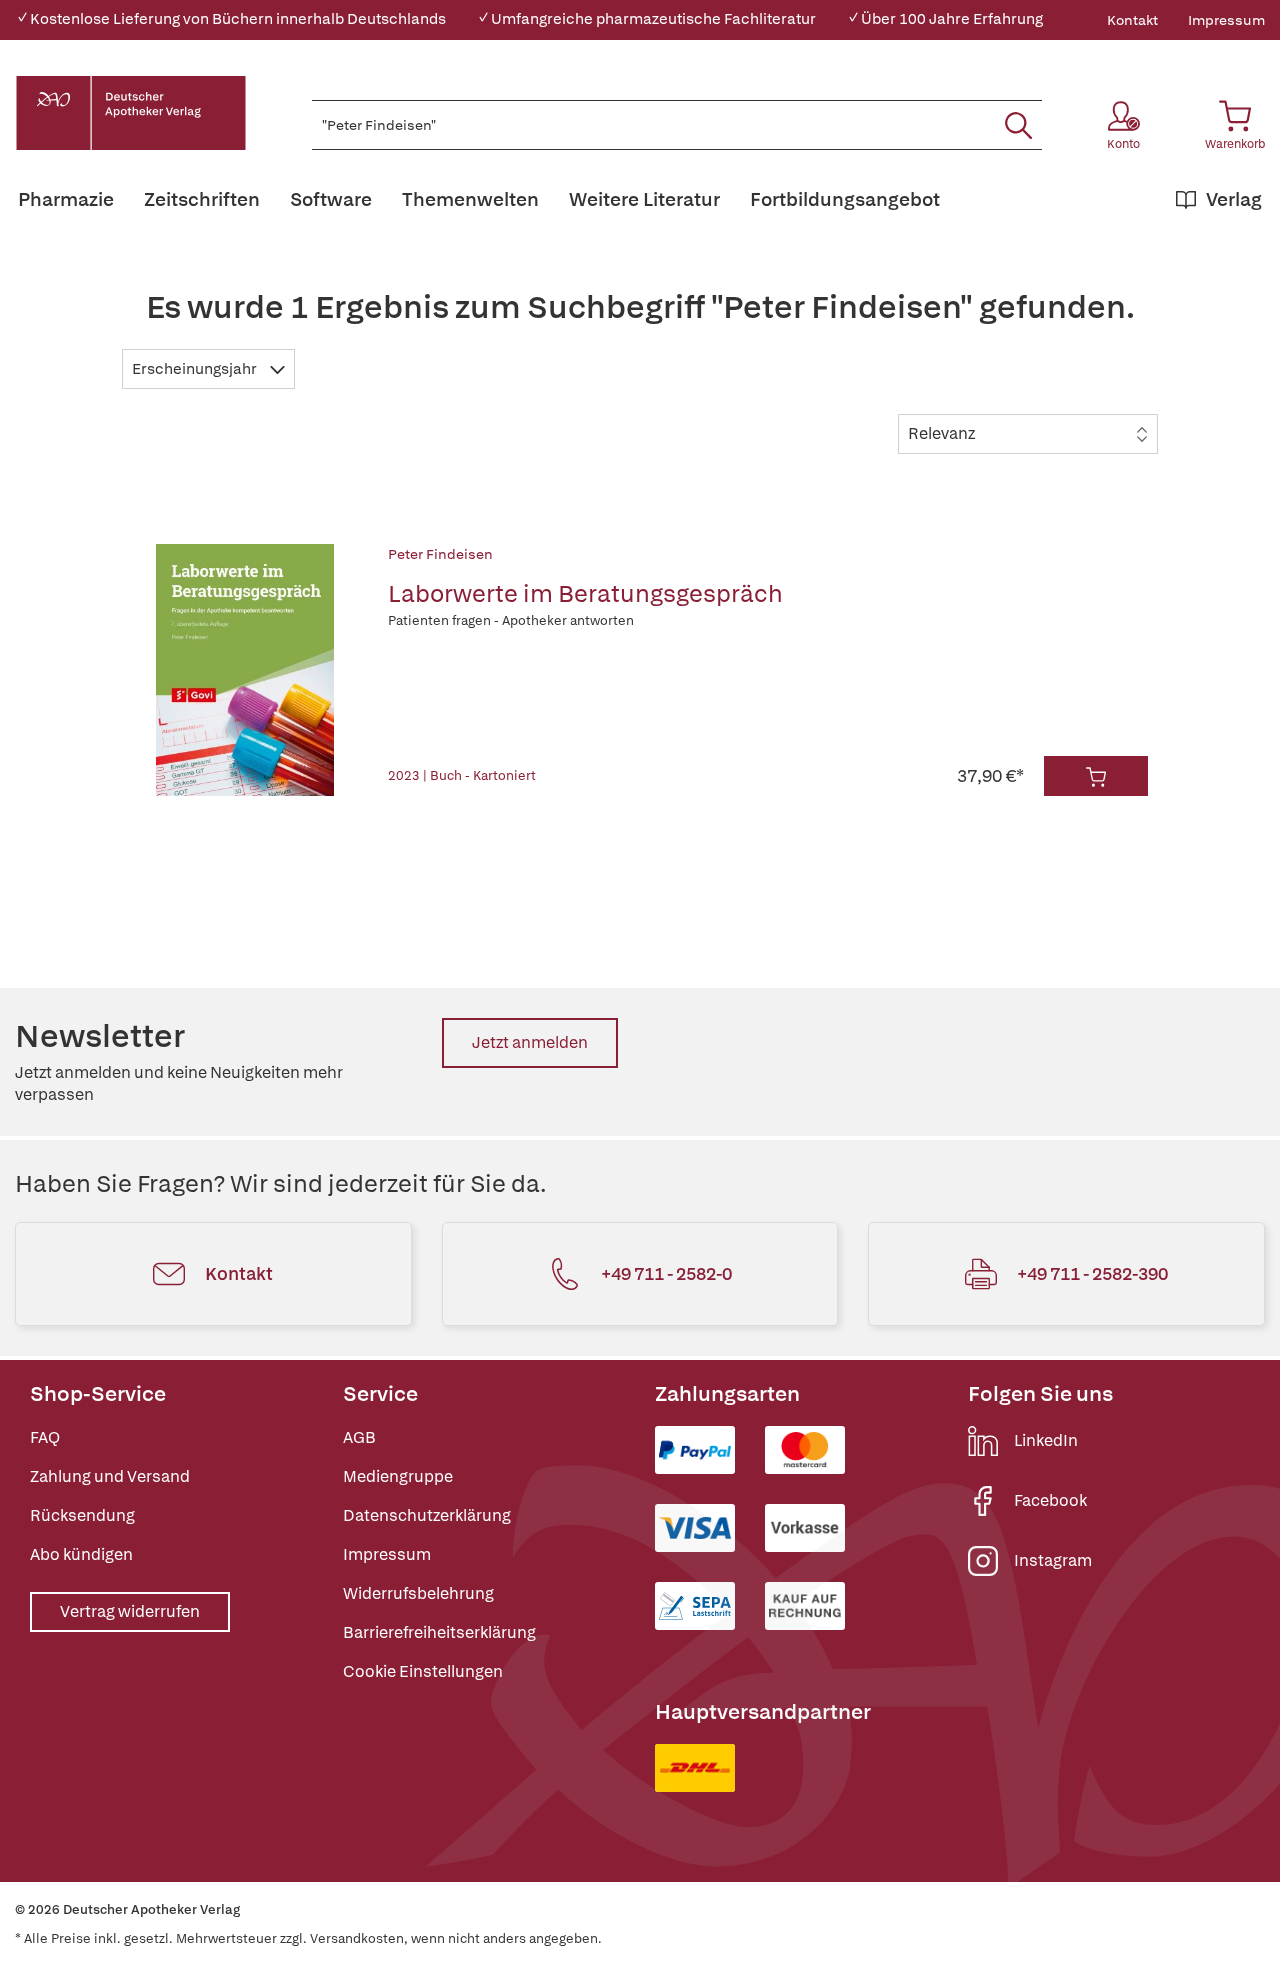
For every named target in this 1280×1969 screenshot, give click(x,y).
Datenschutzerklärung (427, 1515)
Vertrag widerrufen (130, 1611)
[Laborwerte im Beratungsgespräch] (245, 670)
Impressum (1226, 20)
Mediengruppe (398, 1476)
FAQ (45, 1437)
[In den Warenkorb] (1096, 776)
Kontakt (1132, 20)
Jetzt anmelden (530, 1042)
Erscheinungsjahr (196, 369)
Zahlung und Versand (110, 1476)
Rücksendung (82, 1515)
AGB (359, 1437)
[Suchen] (1018, 125)
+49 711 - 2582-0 (666, 1273)
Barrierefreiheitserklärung (439, 1632)
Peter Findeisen (440, 554)
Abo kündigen (81, 1554)
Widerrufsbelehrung (418, 1593)
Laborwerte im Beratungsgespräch (585, 593)
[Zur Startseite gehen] (131, 113)
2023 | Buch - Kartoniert (462, 775)
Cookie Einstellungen (423, 1671)
